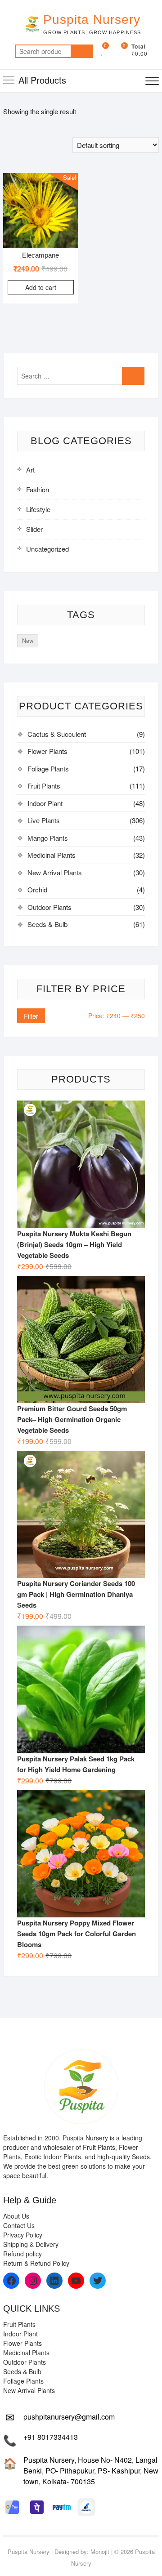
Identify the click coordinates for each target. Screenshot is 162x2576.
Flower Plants (47, 751)
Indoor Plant (45, 803)
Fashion (38, 489)
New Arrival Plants (55, 872)
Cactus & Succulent (57, 734)
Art (30, 470)
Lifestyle (38, 509)
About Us (16, 2216)
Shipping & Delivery (31, 2244)
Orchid (37, 889)
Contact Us (19, 2225)
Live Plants (44, 820)
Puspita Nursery (92, 20)
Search (82, 51)
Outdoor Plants (49, 907)
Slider (34, 529)
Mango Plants (48, 838)
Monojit (100, 2551)
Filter (31, 1016)
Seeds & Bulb (47, 924)
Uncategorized (47, 549)
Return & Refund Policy (36, 2263)
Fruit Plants (44, 786)
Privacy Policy (23, 2235)
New (28, 640)
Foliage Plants (48, 769)
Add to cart (41, 287)
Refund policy (22, 2254)
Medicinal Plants (52, 855)
